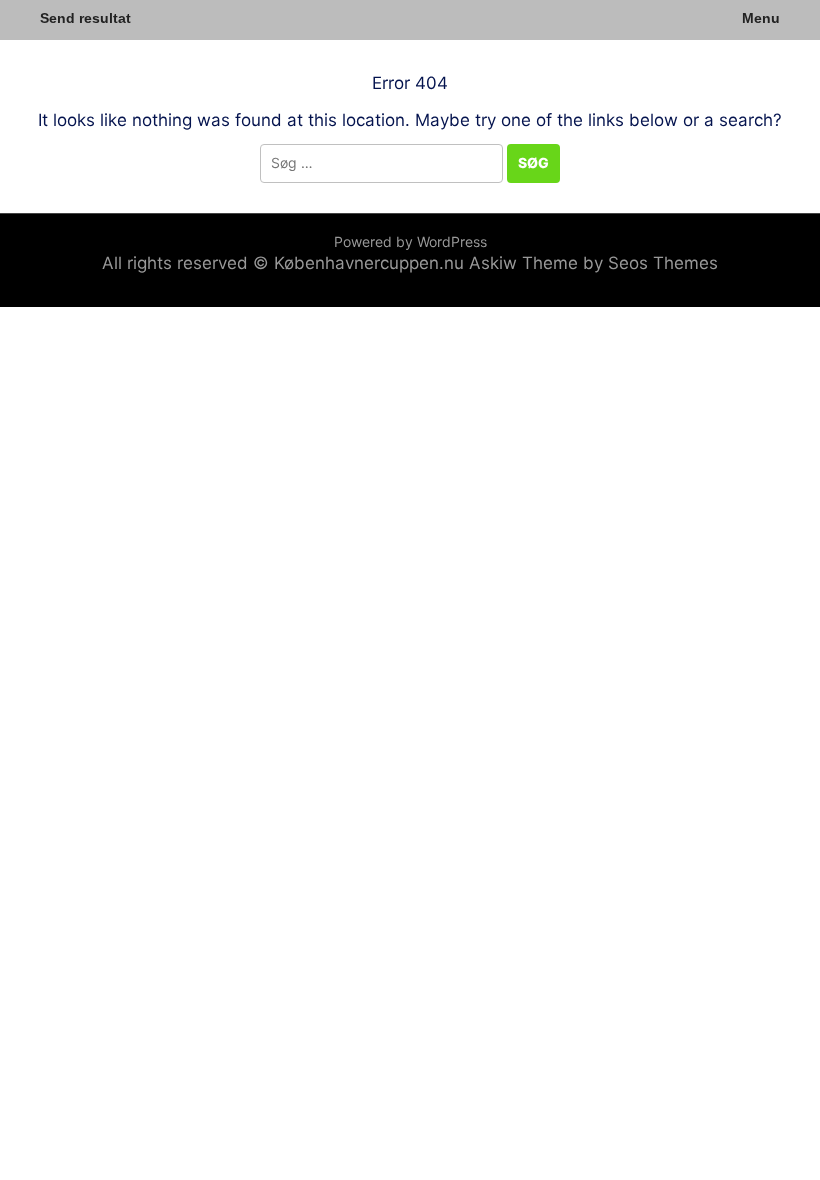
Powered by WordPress (410, 241)
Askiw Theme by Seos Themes (593, 263)
